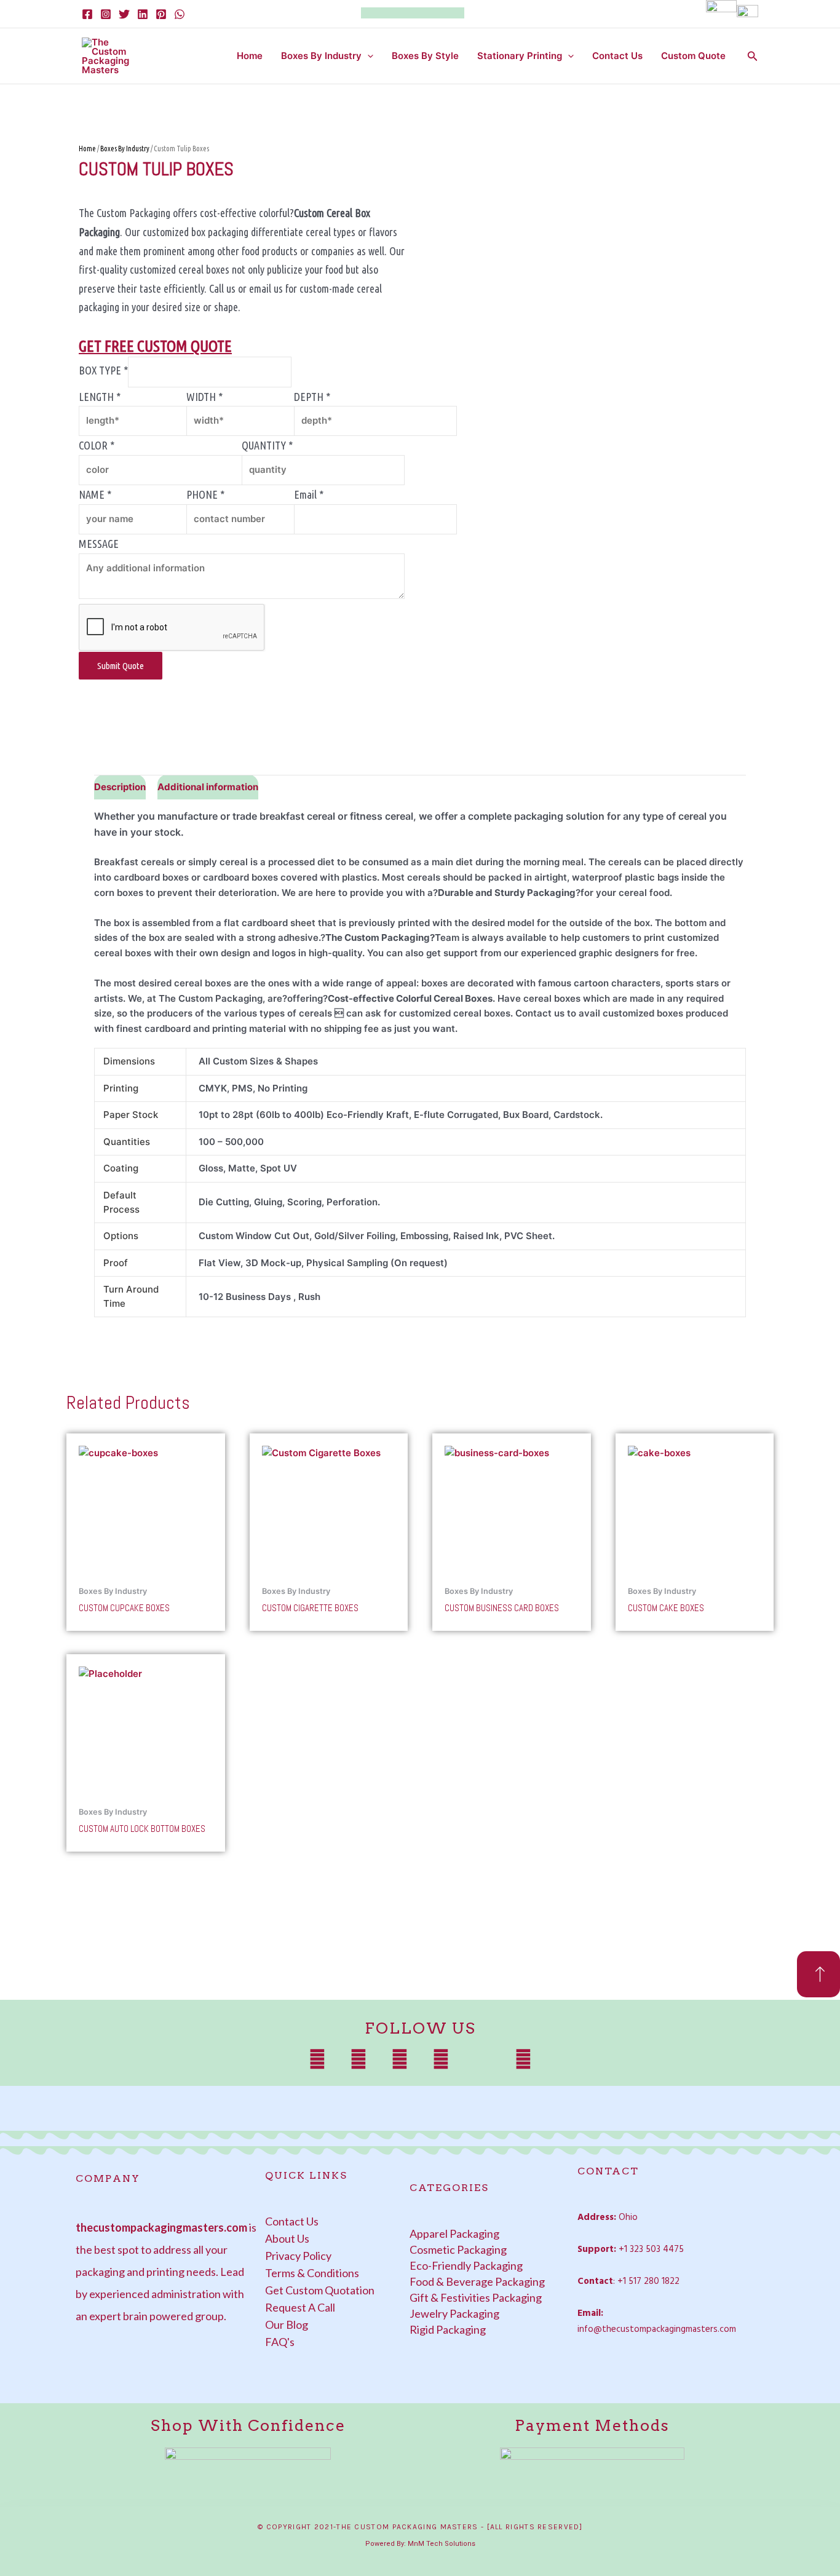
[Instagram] (106, 14)
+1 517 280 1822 (648, 2281)
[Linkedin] (143, 14)
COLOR (97, 445)
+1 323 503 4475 (651, 2249)
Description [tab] (120, 787)
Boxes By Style (425, 56)
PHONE (205, 494)
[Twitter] (124, 14)
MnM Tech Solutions (442, 2544)
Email (309, 494)
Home (250, 56)
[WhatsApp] (180, 14)
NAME (95, 494)
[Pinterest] (161, 14)
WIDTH (204, 397)
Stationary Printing (520, 56)
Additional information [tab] (208, 787)
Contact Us (617, 56)
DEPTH (312, 397)
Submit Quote (121, 666)
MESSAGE (99, 544)
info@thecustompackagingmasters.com (657, 2329)
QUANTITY (267, 445)
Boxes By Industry (321, 56)
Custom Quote (693, 56)
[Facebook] (87, 14)
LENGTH (100, 397)
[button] (367, 56)
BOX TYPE (103, 371)
